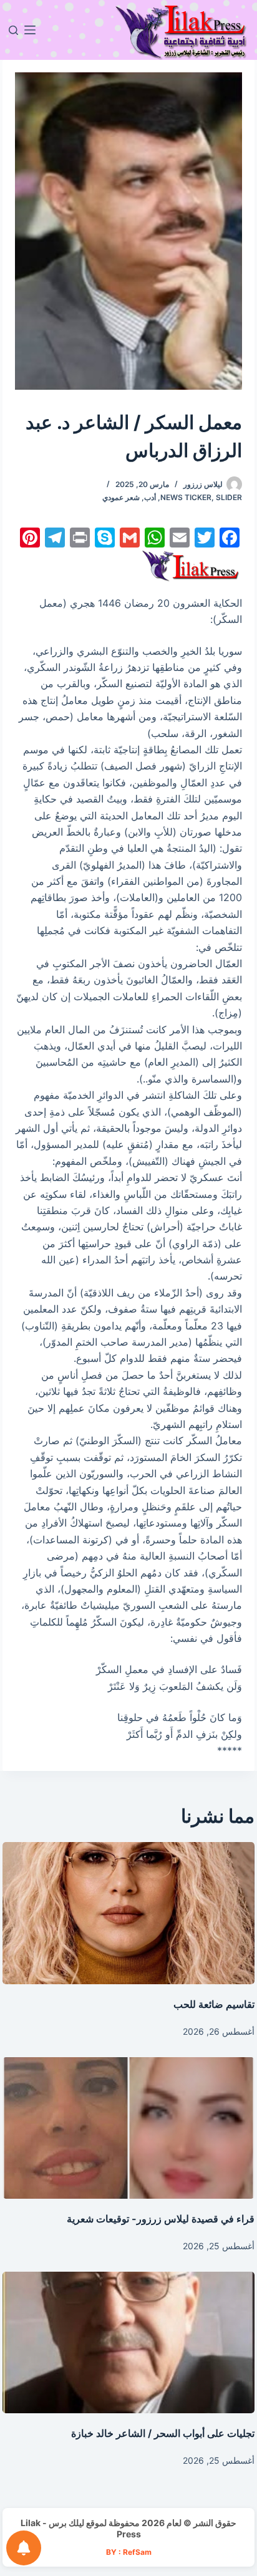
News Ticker (186, 497)
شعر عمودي (121, 497)
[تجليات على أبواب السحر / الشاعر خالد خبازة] (128, 2342)
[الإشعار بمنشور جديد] (24, 2548)
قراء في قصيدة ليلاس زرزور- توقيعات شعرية (161, 2219)
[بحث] (13, 30)
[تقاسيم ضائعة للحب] (128, 1913)
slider (229, 497)
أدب (150, 497)
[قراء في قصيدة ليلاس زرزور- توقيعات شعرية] (128, 2128)
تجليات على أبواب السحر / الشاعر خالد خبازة (163, 2433)
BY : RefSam (129, 2552)
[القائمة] (30, 30)
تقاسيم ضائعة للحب (214, 2004)
